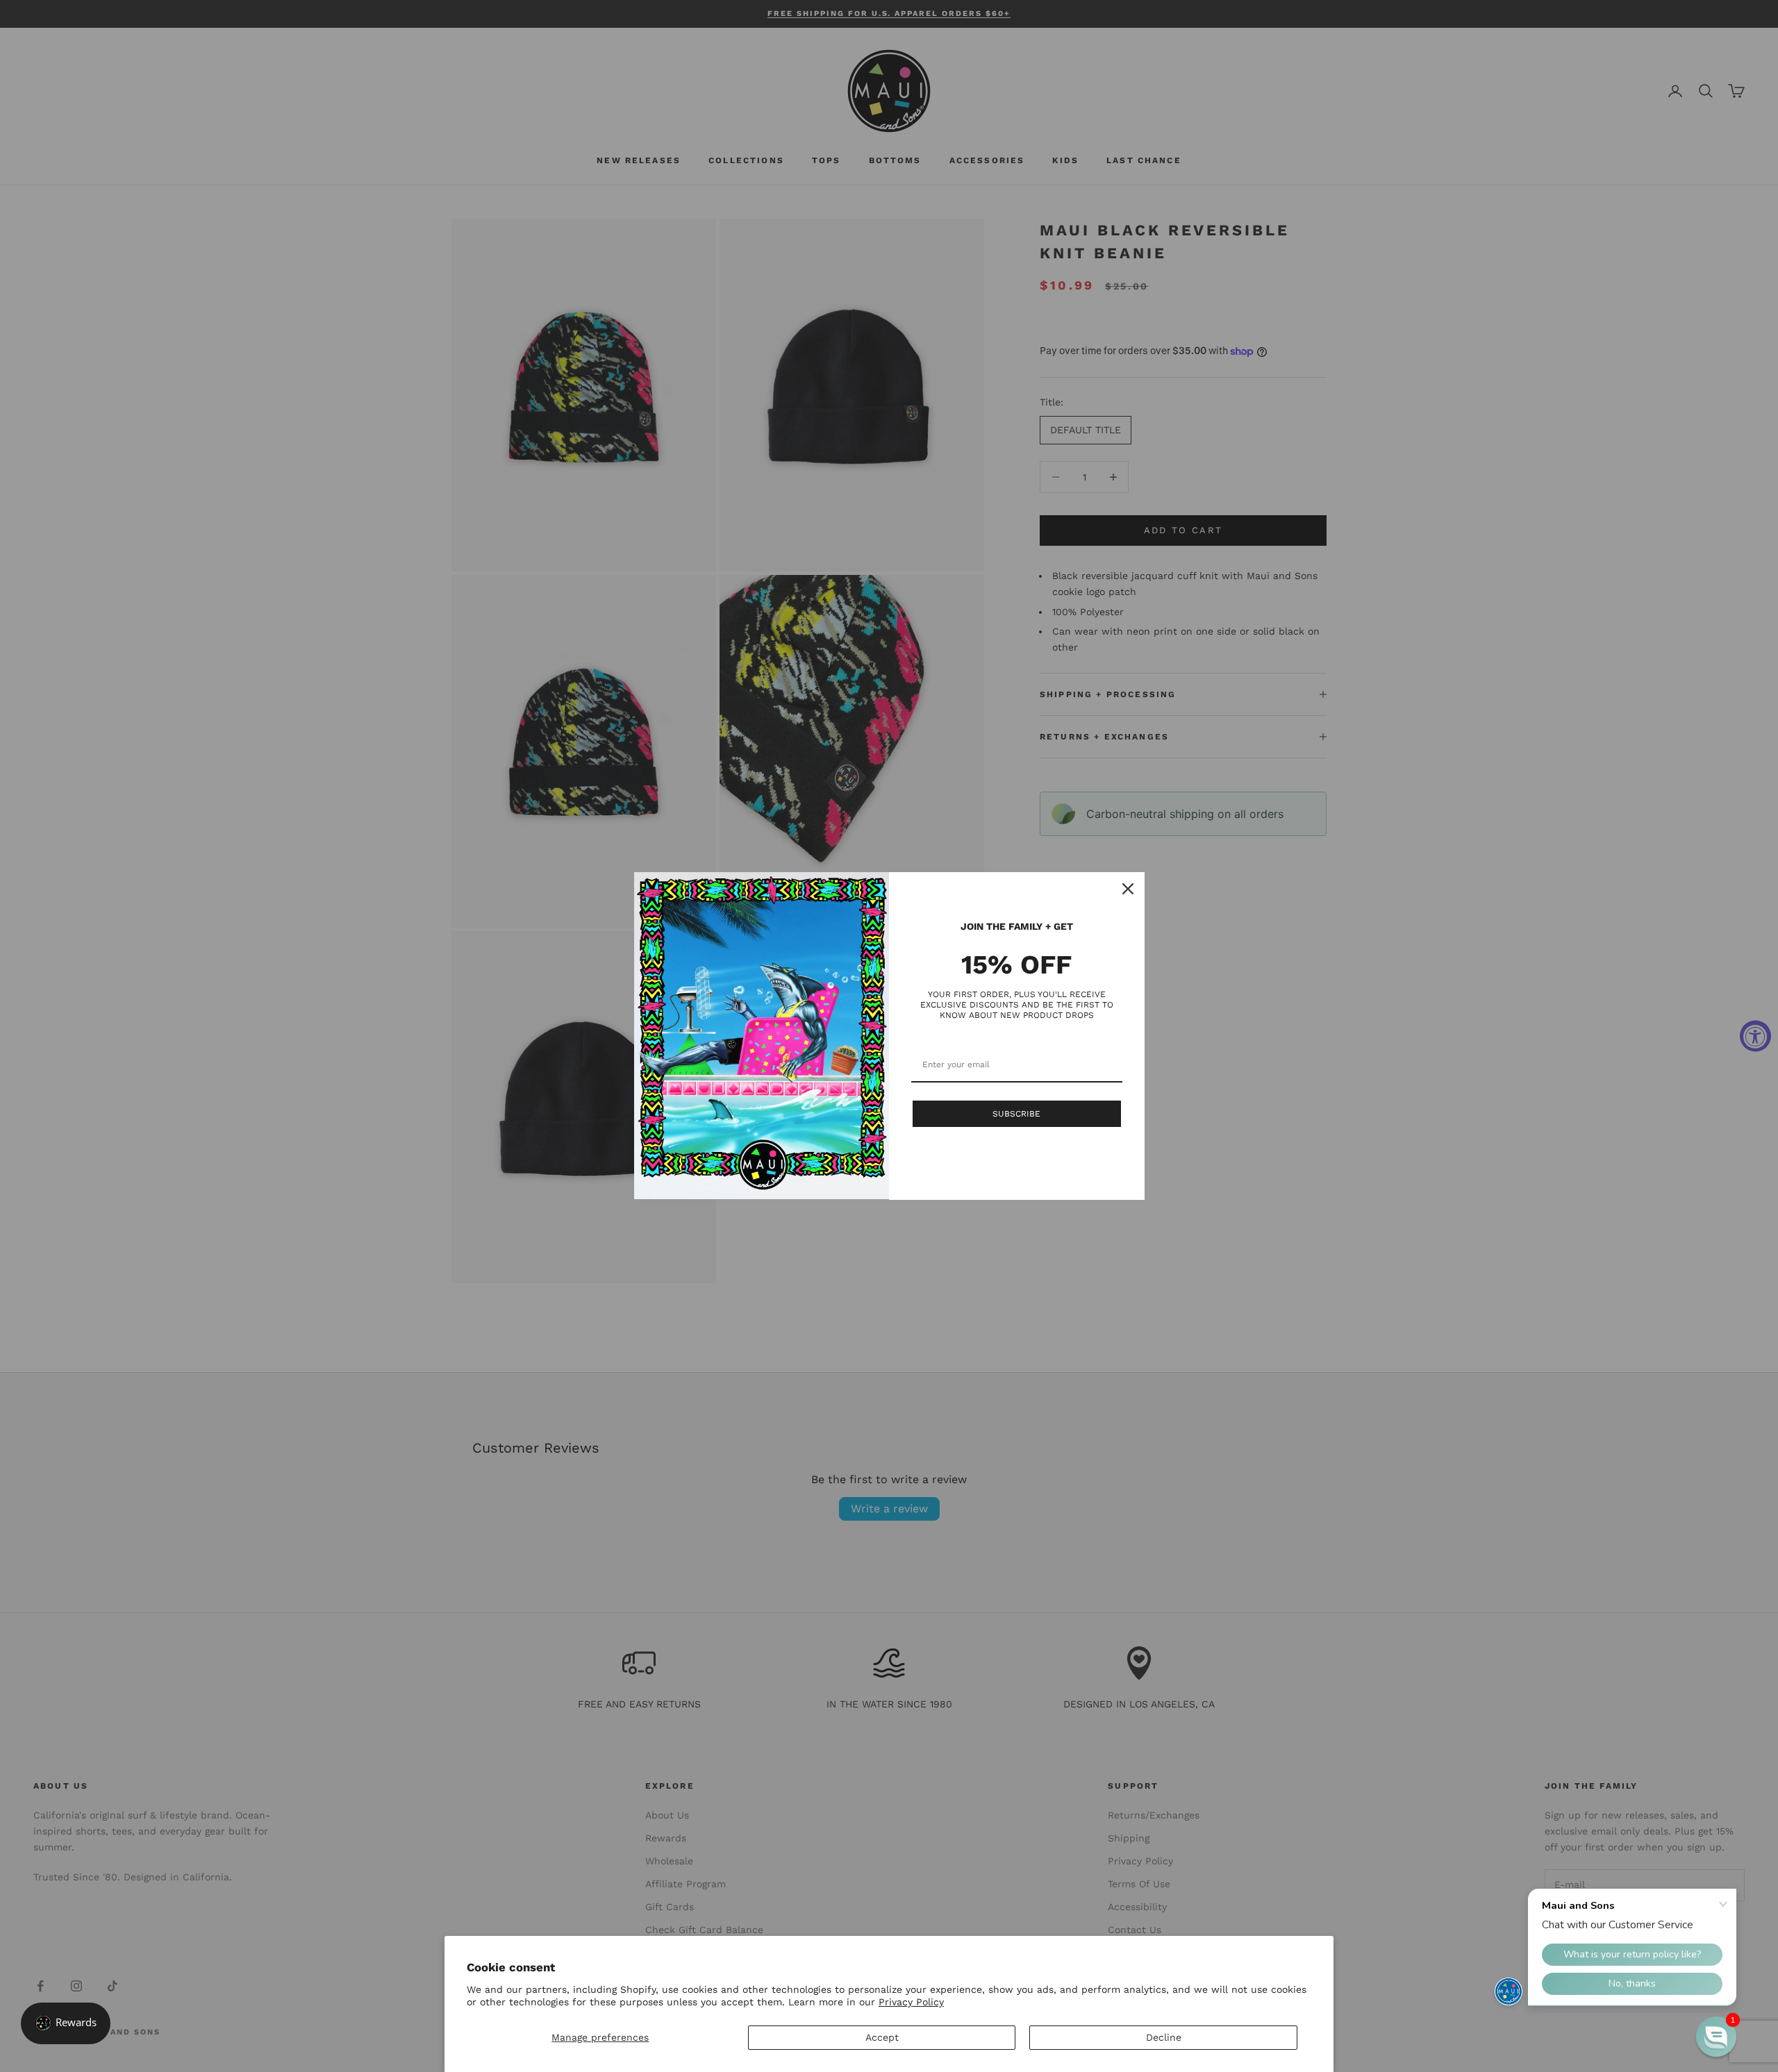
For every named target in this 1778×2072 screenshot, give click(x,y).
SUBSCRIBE (1016, 1114)
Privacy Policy (911, 2002)
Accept (882, 2037)
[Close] (1128, 889)
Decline (1164, 2037)
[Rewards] (66, 2023)
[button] (1716, 2037)
